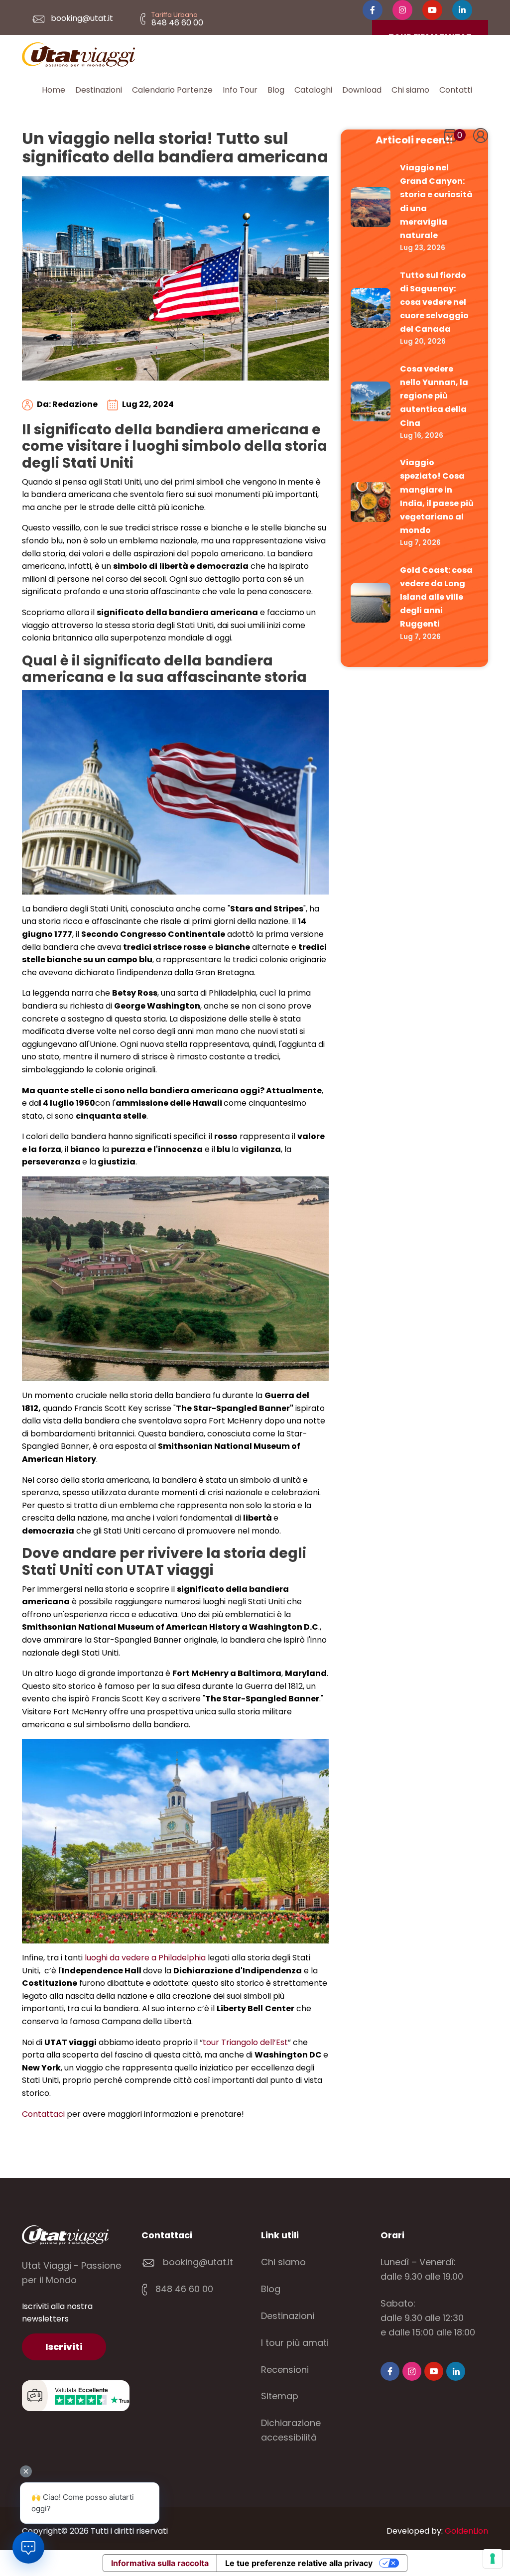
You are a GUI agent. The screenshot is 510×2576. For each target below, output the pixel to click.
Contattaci (43, 2114)
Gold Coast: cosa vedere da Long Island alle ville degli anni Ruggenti (436, 597)
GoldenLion (466, 2531)
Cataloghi (313, 90)
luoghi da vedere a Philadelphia (145, 1958)
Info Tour (240, 90)
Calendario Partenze (172, 90)
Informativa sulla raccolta (160, 2563)
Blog (276, 90)
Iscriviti (64, 2347)
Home (54, 90)
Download (362, 90)
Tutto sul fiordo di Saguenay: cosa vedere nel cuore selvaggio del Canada (434, 302)
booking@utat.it (81, 18)
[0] (450, 137)
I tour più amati (295, 2343)
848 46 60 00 (183, 2289)
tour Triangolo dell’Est (245, 2042)
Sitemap (280, 2396)
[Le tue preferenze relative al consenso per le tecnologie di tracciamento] (493, 2559)
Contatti (456, 90)
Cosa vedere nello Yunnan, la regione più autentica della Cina (434, 396)
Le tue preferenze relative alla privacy (299, 2563)
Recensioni (285, 2370)
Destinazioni (99, 90)
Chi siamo (410, 90)
